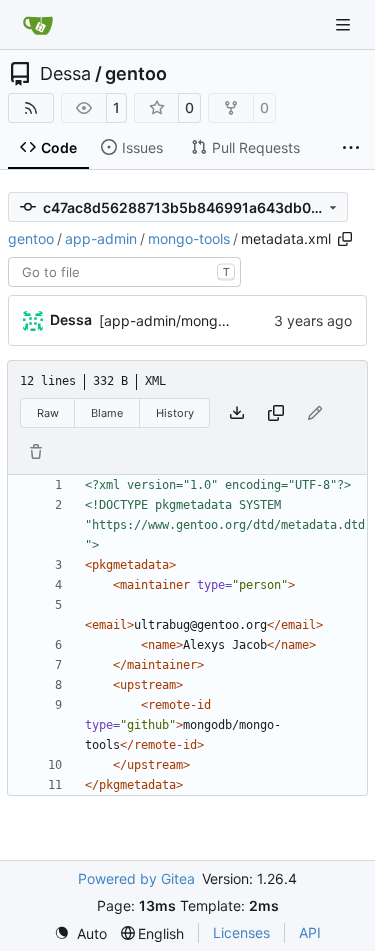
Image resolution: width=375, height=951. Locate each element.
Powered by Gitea (136, 878)
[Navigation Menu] (345, 24)
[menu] (80, 933)
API (310, 932)
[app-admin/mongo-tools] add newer (220, 320)
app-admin (101, 238)
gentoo (136, 74)
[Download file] (237, 413)
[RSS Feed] (31, 108)
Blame (107, 413)
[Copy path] (345, 239)
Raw (48, 413)
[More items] (351, 148)
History (175, 413)
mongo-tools (189, 238)
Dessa (65, 74)
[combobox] (124, 272)
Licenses (241, 932)
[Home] (38, 25)
